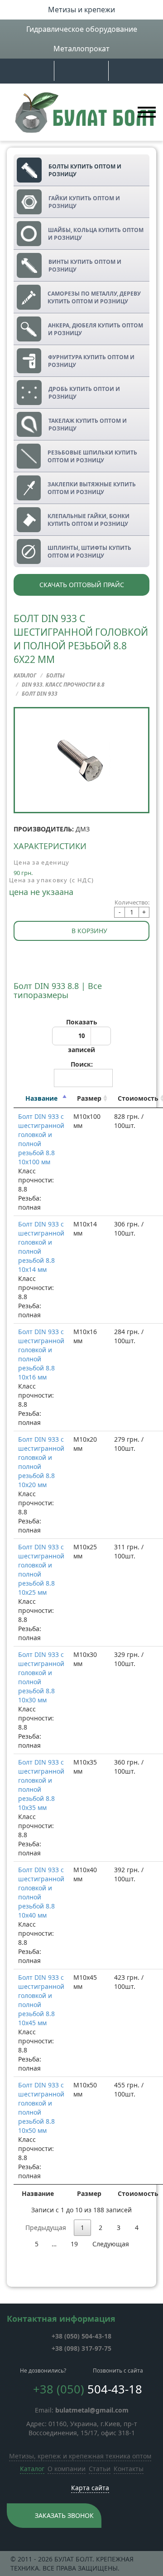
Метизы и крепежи (81, 10)
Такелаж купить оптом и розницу (88, 425)
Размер (89, 1098)
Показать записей (82, 1036)
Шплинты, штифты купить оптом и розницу (89, 552)
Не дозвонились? (43, 2371)
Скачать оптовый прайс (82, 585)
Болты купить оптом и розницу (85, 170)
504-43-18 (81, 2336)
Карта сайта (90, 2488)
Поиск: (82, 1064)
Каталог (32, 2469)
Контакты (129, 2469)
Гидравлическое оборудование (82, 29)
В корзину (89, 931)
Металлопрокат (81, 49)
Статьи (100, 2469)
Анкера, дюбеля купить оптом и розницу (96, 329)
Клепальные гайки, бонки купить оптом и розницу (89, 520)
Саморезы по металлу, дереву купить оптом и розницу (94, 297)
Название (41, 1098)
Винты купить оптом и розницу (85, 266)
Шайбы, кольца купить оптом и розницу (96, 234)
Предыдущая (46, 2227)
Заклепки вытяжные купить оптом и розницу (92, 488)
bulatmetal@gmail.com (92, 2410)
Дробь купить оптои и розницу (84, 393)
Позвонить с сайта (118, 2371)
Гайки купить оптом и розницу (84, 202)
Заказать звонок (64, 2515)
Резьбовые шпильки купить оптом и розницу (92, 456)
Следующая (111, 2244)
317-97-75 (81, 2348)
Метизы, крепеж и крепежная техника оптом (80, 2456)
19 (74, 2244)
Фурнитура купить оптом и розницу (91, 361)
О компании (67, 2469)
